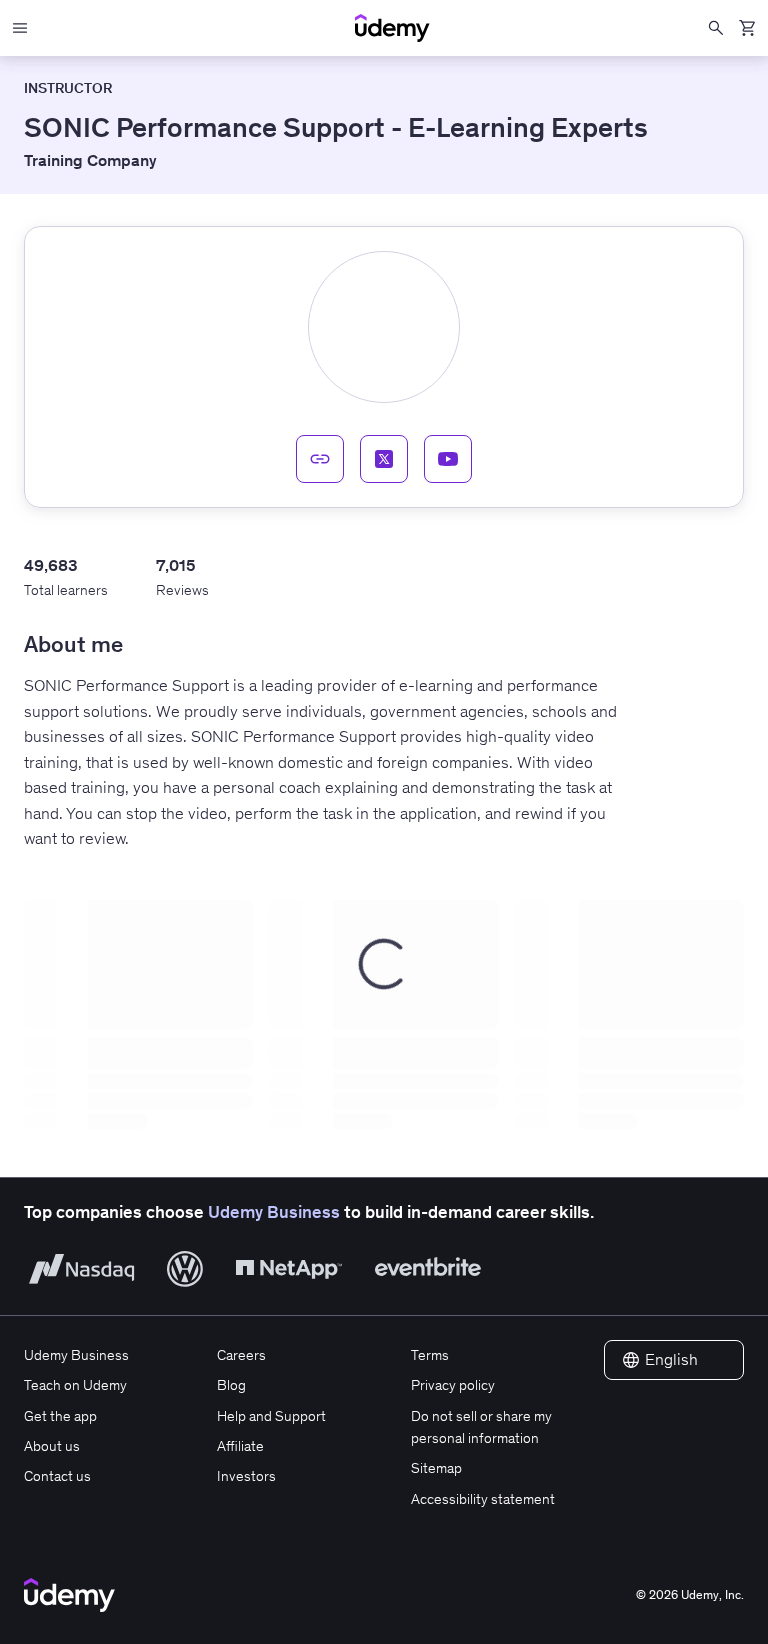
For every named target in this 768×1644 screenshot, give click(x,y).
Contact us (57, 1476)
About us (52, 1446)
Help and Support (271, 1416)
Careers (241, 1355)
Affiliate (240, 1446)
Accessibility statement (483, 1499)
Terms (430, 1355)
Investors (246, 1476)
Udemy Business (274, 1212)
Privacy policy (453, 1385)
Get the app (60, 1416)
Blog (231, 1385)
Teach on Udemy (75, 1385)
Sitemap (436, 1468)
